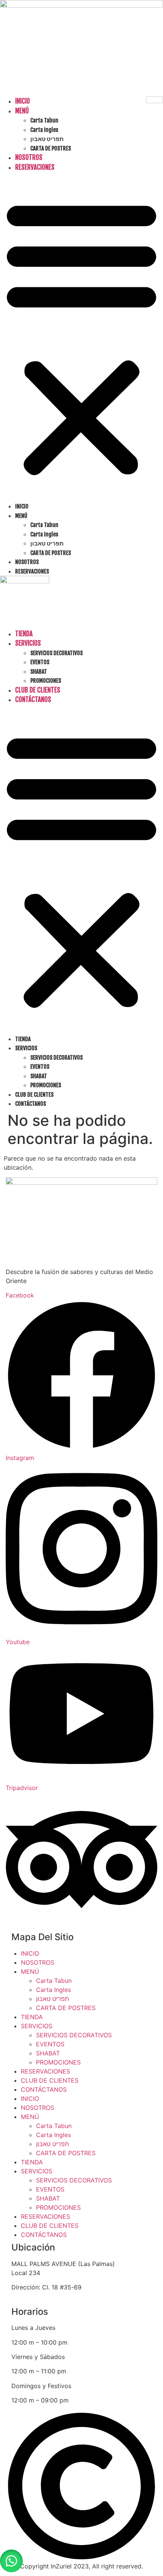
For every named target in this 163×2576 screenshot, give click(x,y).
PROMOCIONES (46, 681)
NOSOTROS (29, 157)
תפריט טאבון (47, 139)
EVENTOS (40, 662)
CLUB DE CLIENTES (38, 690)
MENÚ (22, 111)
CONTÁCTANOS (33, 700)
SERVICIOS (28, 643)
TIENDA (24, 634)
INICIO (23, 101)
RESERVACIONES (35, 167)
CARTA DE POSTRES (51, 148)
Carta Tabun (44, 120)
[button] (81, 337)
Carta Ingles (44, 130)
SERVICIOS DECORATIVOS (56, 653)
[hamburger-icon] (154, 100)
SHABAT (39, 672)
